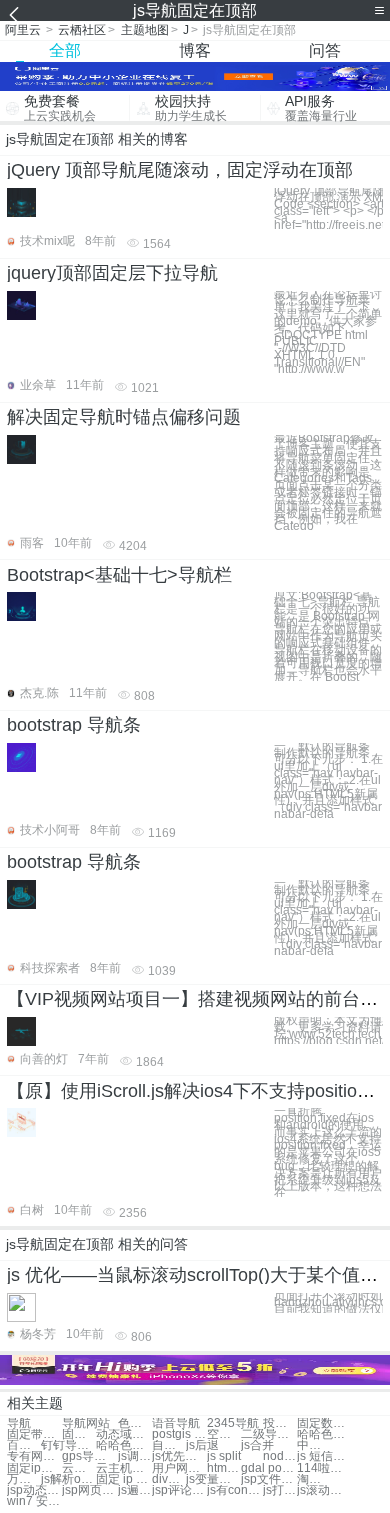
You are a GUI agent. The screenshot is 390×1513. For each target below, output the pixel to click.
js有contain (234, 1490)
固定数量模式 (324, 1423)
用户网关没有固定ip (179, 1468)
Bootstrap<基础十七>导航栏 (119, 575)
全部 (65, 50)
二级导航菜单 (268, 1434)
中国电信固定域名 (314, 1445)
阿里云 (23, 30)
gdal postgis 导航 (268, 1468)
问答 (325, 50)
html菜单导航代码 (224, 1468)
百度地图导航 (24, 1445)
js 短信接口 (324, 1456)
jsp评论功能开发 (179, 1490)
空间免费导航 (224, 1434)
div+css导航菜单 (169, 1479)
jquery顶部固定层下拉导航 (112, 273)
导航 (19, 1423)
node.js (280, 1456)
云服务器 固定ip (79, 1468)
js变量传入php (213, 1479)
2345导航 (233, 1423)
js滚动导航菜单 (324, 1490)
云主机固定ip (123, 1468)
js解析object (68, 1479)
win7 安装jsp (34, 1501)
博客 (195, 50)
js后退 (202, 1445)
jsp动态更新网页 (34, 1490)
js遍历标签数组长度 (135, 1490)
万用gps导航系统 (24, 1479)
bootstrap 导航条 (74, 725)
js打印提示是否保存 (280, 1490)
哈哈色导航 (324, 1434)
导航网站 (86, 1423)
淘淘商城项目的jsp (314, 1479)
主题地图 (145, 30)
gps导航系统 (89, 1456)
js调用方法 (135, 1456)
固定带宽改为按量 (79, 1434)
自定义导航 (169, 1445)
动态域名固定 (123, 1434)
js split (224, 1456)
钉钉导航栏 (68, 1445)
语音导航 (176, 1423)
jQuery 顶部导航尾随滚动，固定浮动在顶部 (180, 170)
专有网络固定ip (34, 1456)
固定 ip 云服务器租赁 (123, 1479)
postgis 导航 (179, 1434)
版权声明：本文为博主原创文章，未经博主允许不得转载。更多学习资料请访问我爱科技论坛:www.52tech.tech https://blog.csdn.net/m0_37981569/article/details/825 (328, 1030)
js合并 (257, 1445)
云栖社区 (82, 30)
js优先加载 (179, 1456)
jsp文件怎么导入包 (268, 1479)
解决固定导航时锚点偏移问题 (124, 417)
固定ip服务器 (34, 1468)
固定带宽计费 (34, 1434)
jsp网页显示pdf (89, 1490)
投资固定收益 (280, 1423)
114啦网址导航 (324, 1468)
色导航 (135, 1423)
